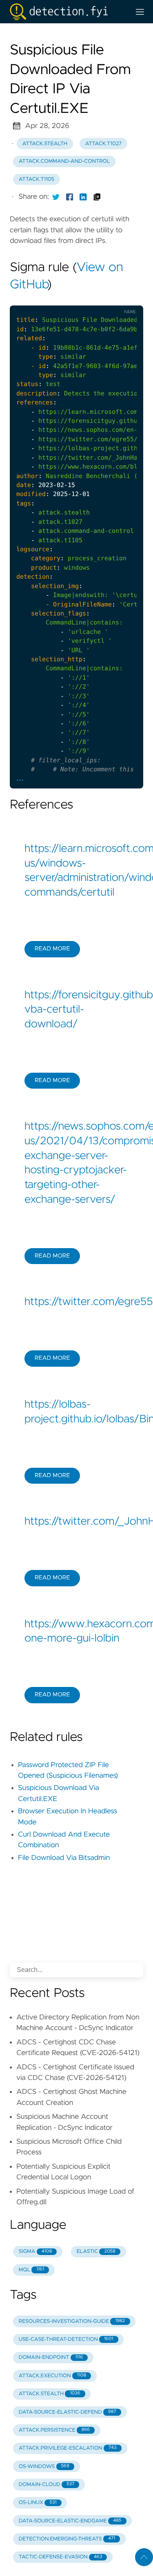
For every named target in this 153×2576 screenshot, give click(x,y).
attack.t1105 (37, 179)
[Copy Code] (76, 299)
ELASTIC (96, 2251)
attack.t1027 (104, 144)
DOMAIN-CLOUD (47, 2485)
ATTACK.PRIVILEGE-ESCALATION (68, 2448)
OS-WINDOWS (44, 2467)
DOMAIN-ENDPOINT (51, 2357)
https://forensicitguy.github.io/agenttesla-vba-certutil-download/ (76, 1010)
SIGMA (35, 2251)
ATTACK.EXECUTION (52, 2376)
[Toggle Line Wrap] (110, 299)
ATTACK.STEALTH (50, 2394)
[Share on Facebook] (70, 197)
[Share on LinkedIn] (83, 197)
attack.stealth (45, 144)
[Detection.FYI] (67, 12)
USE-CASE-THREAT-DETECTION (66, 2339)
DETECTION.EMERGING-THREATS (67, 2539)
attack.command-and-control (64, 161)
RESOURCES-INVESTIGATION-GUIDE (72, 2321)
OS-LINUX (38, 2503)
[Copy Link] (97, 197)
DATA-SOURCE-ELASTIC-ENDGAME (70, 2521)
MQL (31, 2270)
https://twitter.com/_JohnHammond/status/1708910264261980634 (76, 1522)
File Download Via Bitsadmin (64, 1858)
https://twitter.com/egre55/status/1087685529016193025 (76, 1302)
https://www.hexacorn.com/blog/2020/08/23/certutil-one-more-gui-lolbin (76, 1632)
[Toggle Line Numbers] (93, 299)
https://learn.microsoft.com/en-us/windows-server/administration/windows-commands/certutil (76, 871)
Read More (52, 949)
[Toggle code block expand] (126, 299)
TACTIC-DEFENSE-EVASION (61, 2557)
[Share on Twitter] (56, 197)
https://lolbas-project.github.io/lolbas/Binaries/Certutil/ (76, 1412)
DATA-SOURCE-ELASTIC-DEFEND (68, 2412)
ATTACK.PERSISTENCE (54, 2430)
